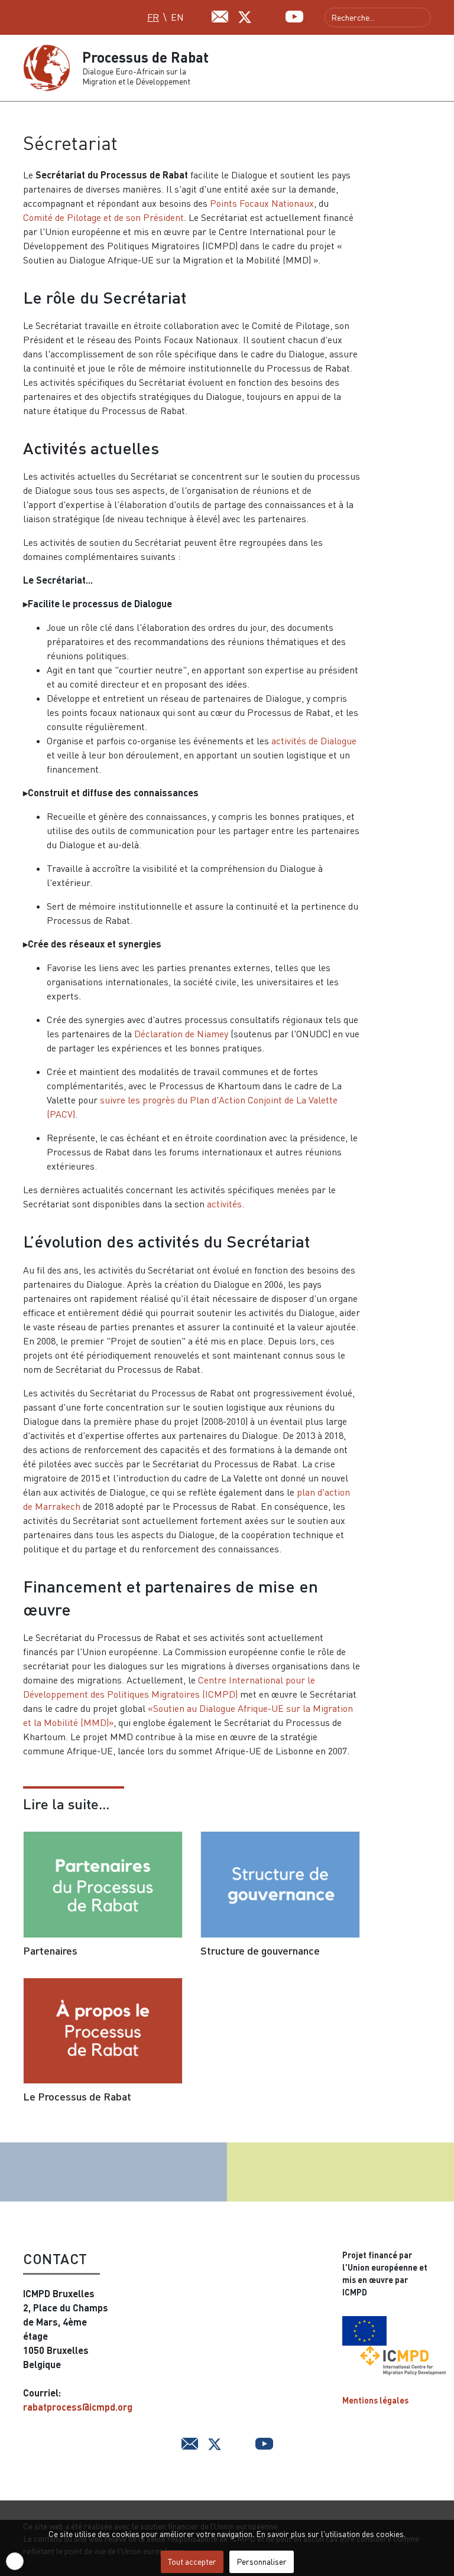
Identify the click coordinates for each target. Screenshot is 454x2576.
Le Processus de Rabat (77, 2096)
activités (224, 1204)
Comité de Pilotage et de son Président (103, 217)
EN (177, 17)
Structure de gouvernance (260, 1950)
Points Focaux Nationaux (262, 203)
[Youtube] (294, 15)
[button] (426, 68)
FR (153, 17)
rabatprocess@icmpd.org (78, 2407)
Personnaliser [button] (262, 2562)
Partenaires (50, 1950)
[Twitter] (245, 16)
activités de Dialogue (314, 741)
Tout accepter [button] (192, 2562)
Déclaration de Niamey (181, 1034)
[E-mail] (220, 15)
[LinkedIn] (270, 15)
